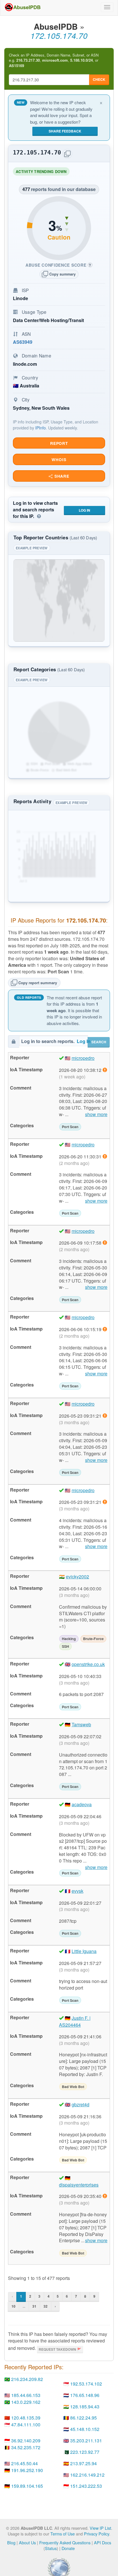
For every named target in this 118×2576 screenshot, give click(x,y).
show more (96, 1114)
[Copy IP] (67, 154)
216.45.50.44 (24, 2463)
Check (99, 79)
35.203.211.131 (86, 2441)
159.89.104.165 (27, 2486)
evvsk (77, 1891)
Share (61, 476)
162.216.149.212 (87, 2475)
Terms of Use (63, 2534)
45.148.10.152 (85, 2429)
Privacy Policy (97, 2534)
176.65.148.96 (85, 2395)
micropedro (83, 1058)
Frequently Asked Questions (65, 2542)
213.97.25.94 (83, 2463)
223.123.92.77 (85, 2452)
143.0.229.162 (26, 2402)
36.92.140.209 (26, 2441)
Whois (59, 460)
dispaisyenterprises (79, 2185)
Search (99, 1042)
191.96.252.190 (27, 2470)
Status (51, 2548)
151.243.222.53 (86, 2486)
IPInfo (41, 428)
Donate (68, 2548)
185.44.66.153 (26, 2395)
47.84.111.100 (26, 2425)
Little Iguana (84, 1951)
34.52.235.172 (26, 2447)
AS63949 (23, 342)
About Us (27, 2542)
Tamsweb (81, 1724)
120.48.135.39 (26, 2418)
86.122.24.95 (83, 2418)
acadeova (82, 1804)
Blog (11, 2542)
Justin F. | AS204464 (75, 2021)
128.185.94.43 (85, 2407)
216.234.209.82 (27, 2379)
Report (59, 443)
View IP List (100, 2528)
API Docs (103, 2542)
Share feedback (65, 131)
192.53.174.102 (86, 2384)
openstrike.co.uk (88, 1664)
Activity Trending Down (43, 172)
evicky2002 (77, 1577)
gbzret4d (80, 2104)
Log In (84, 510)
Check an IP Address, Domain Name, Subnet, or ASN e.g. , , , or (54, 60)
